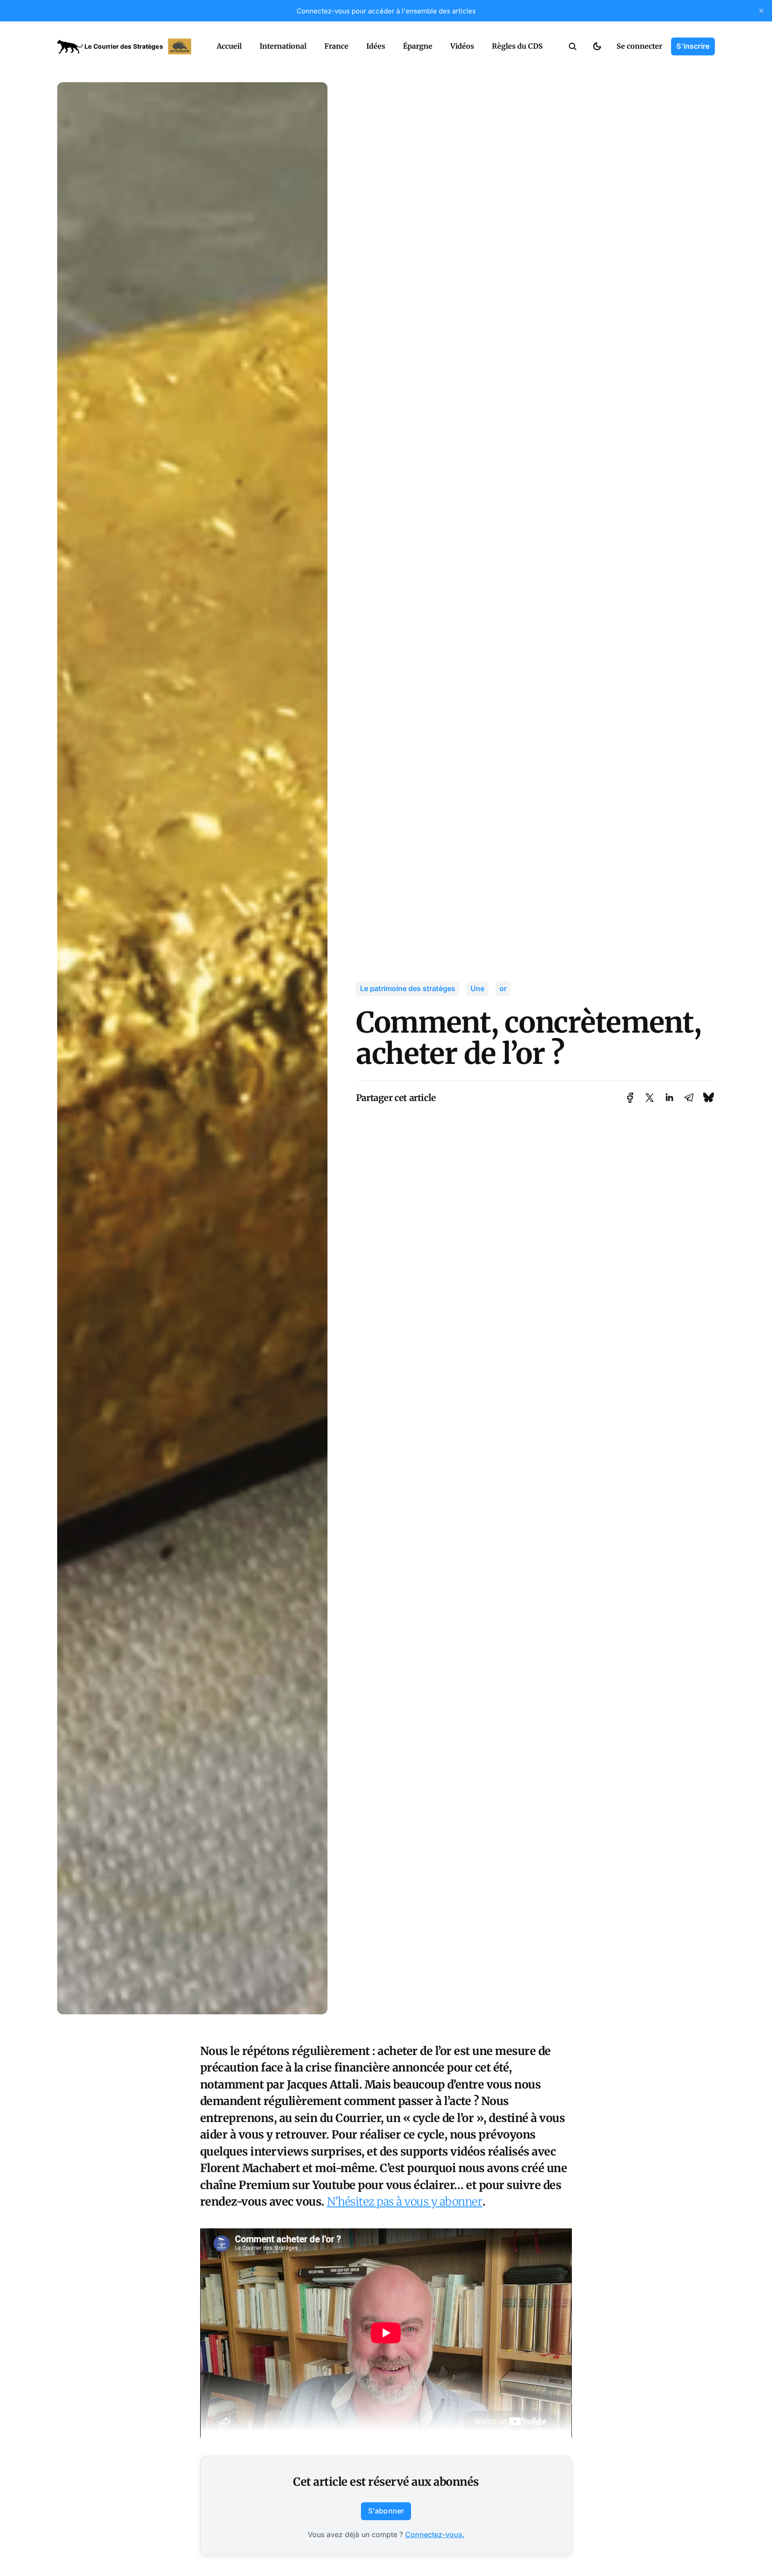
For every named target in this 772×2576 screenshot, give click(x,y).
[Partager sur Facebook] (630, 1098)
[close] (761, 11)
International (283, 46)
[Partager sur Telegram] (689, 1098)
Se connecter (639, 46)
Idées (376, 46)
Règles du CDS (517, 46)
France (336, 46)
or (503, 988)
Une (477, 988)
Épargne (418, 46)
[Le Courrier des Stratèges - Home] (127, 46)
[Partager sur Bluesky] (709, 1098)
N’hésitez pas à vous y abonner (405, 2202)
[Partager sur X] (650, 1098)
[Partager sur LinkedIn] (669, 1098)
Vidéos (462, 46)
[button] (573, 46)
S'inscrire (693, 46)
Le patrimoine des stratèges (408, 988)
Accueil (229, 46)
